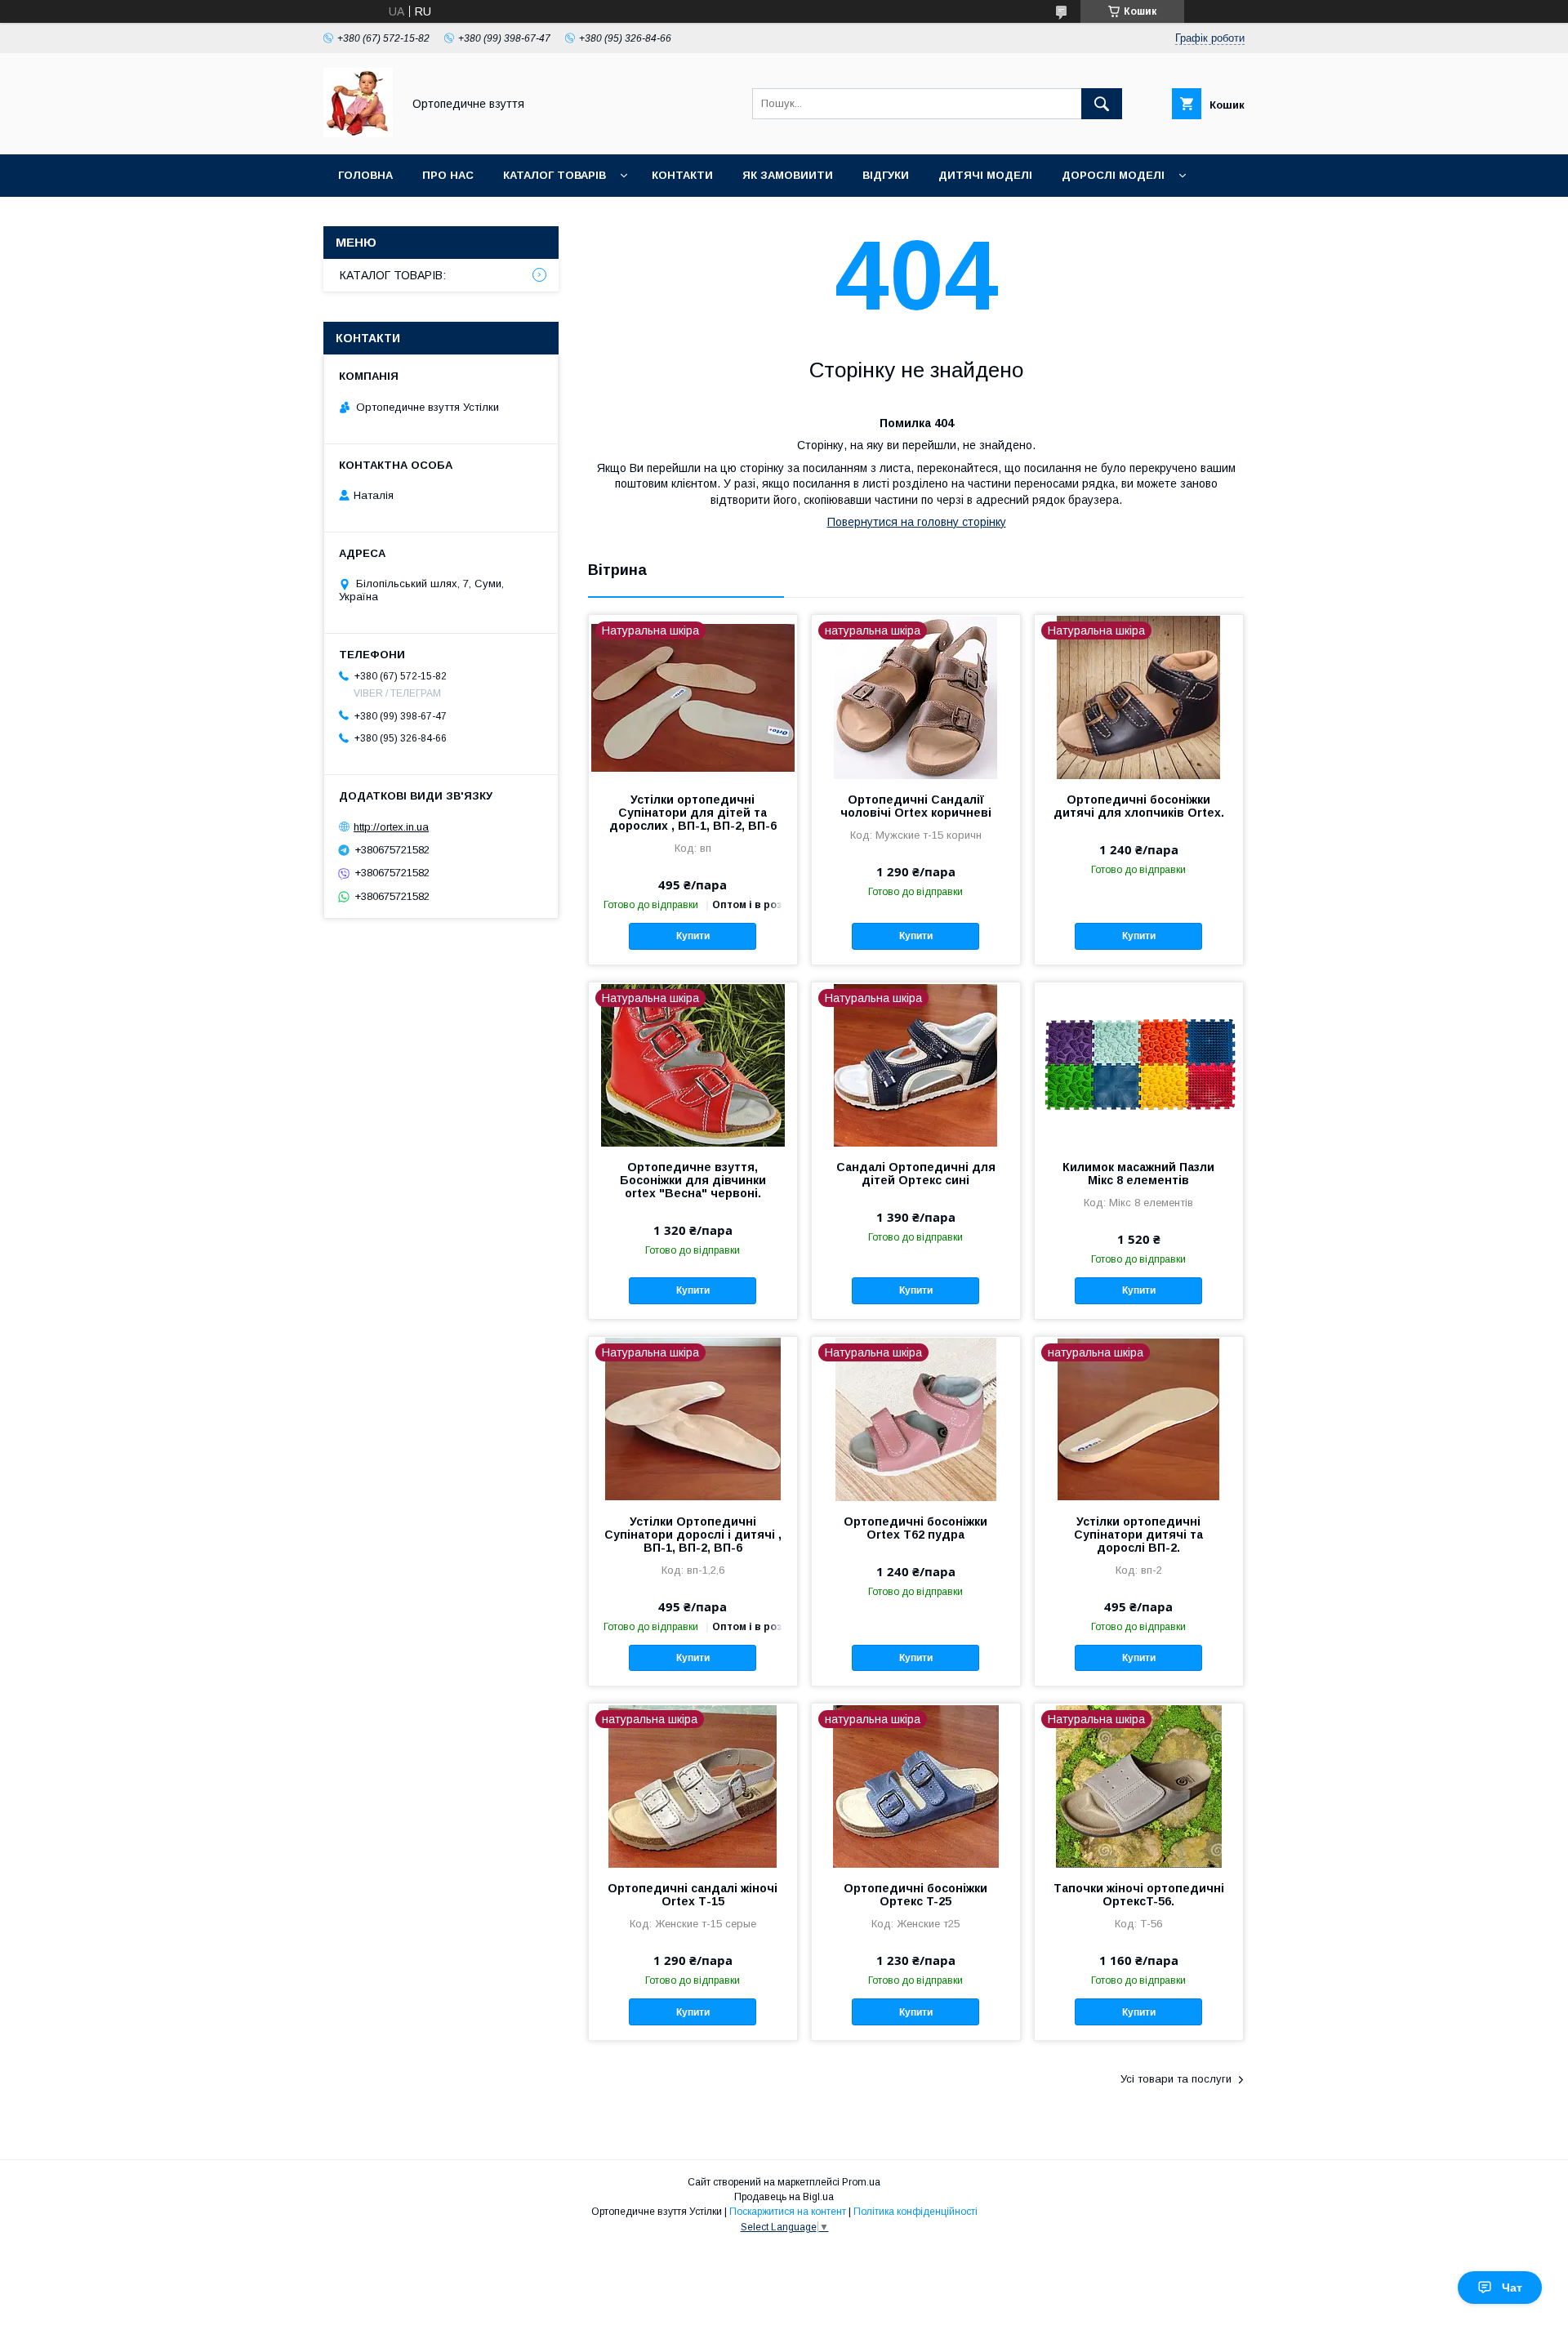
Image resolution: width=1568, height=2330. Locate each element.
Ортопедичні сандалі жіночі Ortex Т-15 (693, 1895)
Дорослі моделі (1113, 175)
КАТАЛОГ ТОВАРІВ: (393, 275)
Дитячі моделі (985, 175)
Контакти (682, 175)
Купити (693, 936)
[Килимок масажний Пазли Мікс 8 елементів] (1139, 1064)
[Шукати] (1102, 104)
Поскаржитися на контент (788, 2212)
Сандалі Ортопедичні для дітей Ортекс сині (916, 1174)
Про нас (448, 175)
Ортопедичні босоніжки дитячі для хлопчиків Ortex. (1139, 806)
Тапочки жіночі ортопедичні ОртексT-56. (1139, 1895)
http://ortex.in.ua (391, 827)
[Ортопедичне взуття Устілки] (358, 133)
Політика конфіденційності (915, 2212)
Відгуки (886, 175)
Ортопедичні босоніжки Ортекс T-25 (915, 1895)
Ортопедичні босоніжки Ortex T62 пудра (915, 1528)
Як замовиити (788, 175)
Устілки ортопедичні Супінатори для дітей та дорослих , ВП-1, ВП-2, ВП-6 (693, 813)
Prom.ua (861, 2182)
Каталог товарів (555, 175)
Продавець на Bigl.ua (784, 2197)
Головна (365, 175)
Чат (1512, 2288)
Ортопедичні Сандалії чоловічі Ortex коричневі (916, 806)
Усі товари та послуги (1176, 2079)
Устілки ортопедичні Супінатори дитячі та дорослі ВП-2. (1138, 1535)
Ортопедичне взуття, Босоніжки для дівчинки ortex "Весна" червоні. (693, 1180)
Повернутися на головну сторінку (917, 522)
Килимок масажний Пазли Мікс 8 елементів (1138, 1174)
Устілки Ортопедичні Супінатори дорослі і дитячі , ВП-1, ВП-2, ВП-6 (693, 1535)
